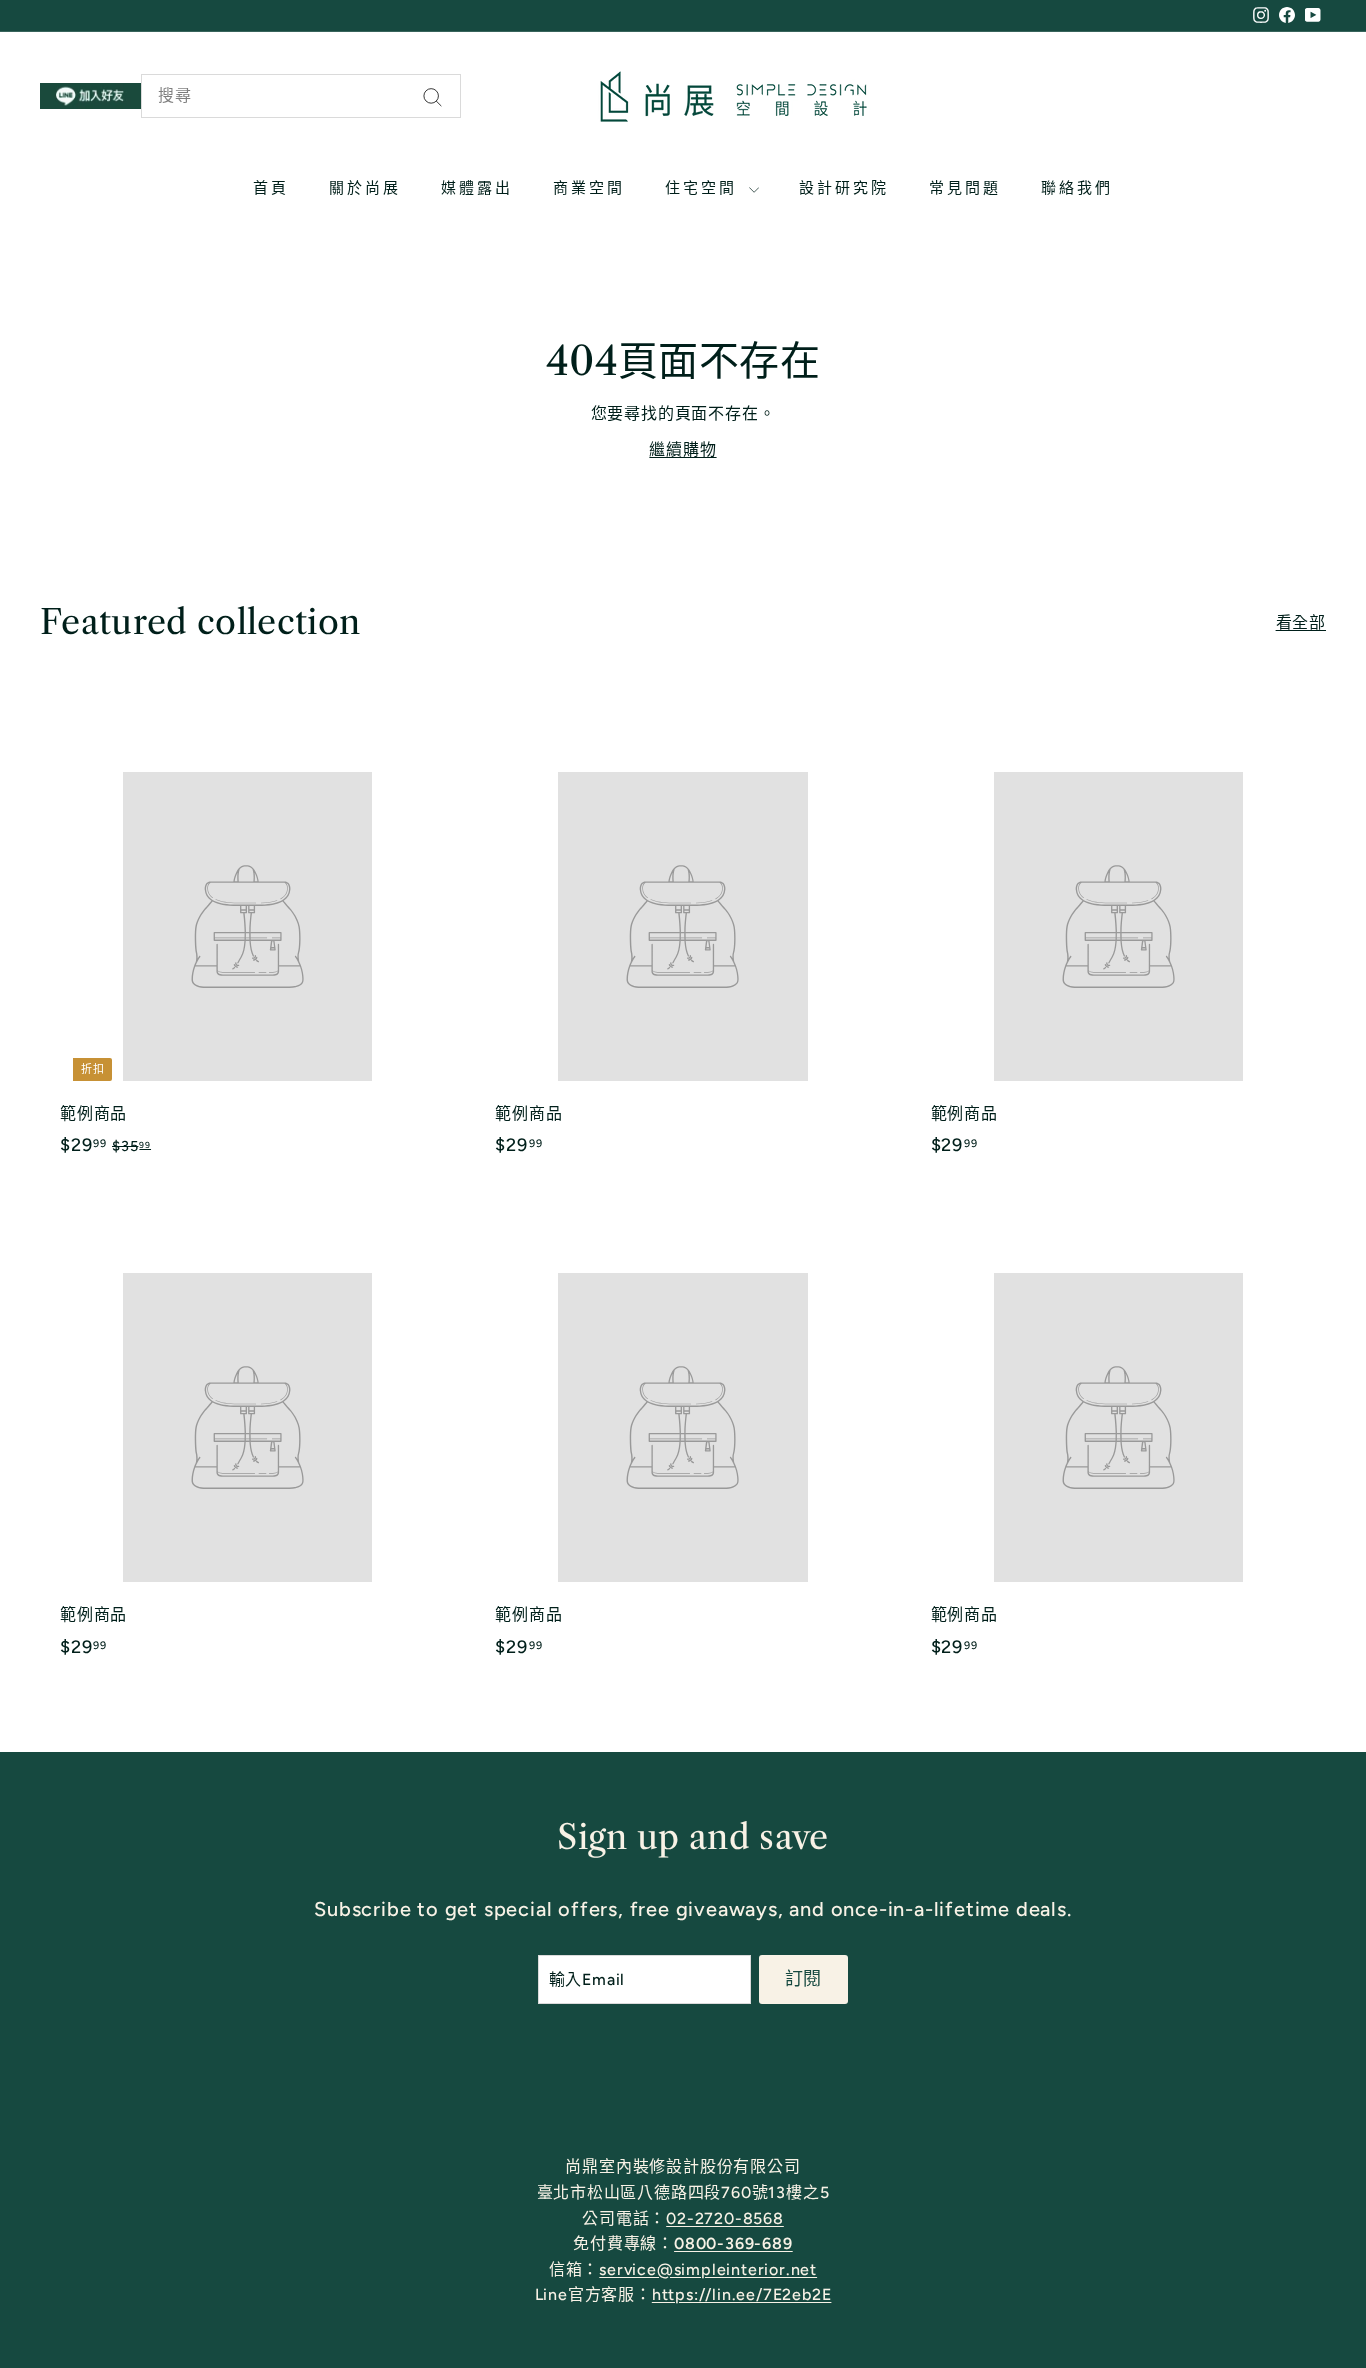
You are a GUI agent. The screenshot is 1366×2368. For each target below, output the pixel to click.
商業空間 (589, 188)
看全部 (1301, 622)
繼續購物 (682, 449)
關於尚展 (365, 188)
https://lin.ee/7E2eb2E (742, 2294)
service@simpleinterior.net (708, 2269)
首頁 (271, 188)
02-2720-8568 (725, 2218)
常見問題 (965, 188)
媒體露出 (477, 188)
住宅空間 (704, 188)
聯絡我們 (1077, 188)
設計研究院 (844, 188)
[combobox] (301, 96)
